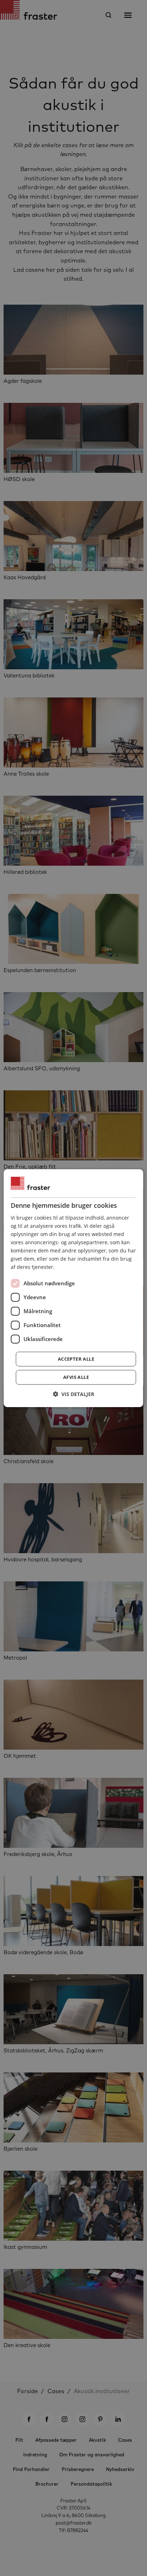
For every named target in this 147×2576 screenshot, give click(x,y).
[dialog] (73, 1288)
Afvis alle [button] (76, 1377)
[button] (73, 1394)
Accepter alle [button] (76, 1359)
